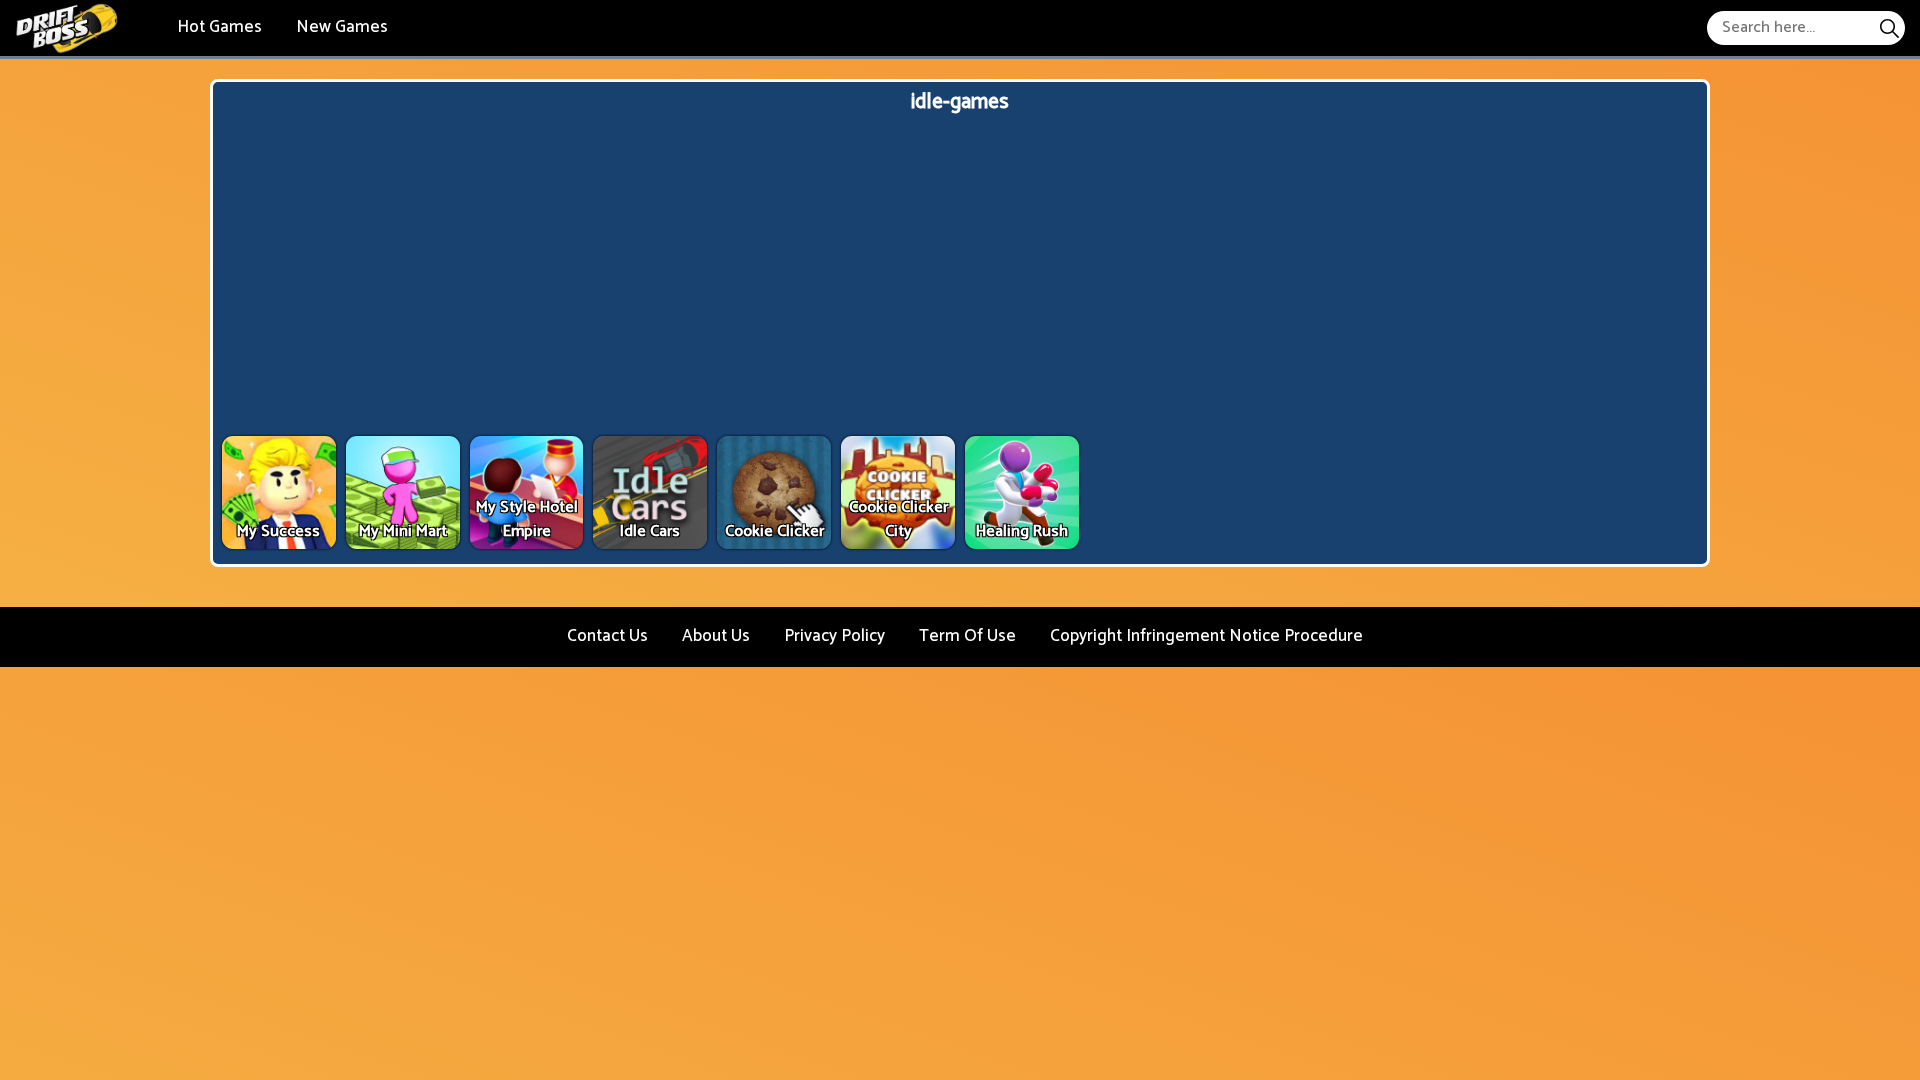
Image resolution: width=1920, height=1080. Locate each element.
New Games (342, 27)
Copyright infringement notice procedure (1206, 636)
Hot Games (219, 27)
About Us (716, 636)
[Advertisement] (960, 277)
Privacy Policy (834, 636)
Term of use (967, 636)
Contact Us (607, 636)
